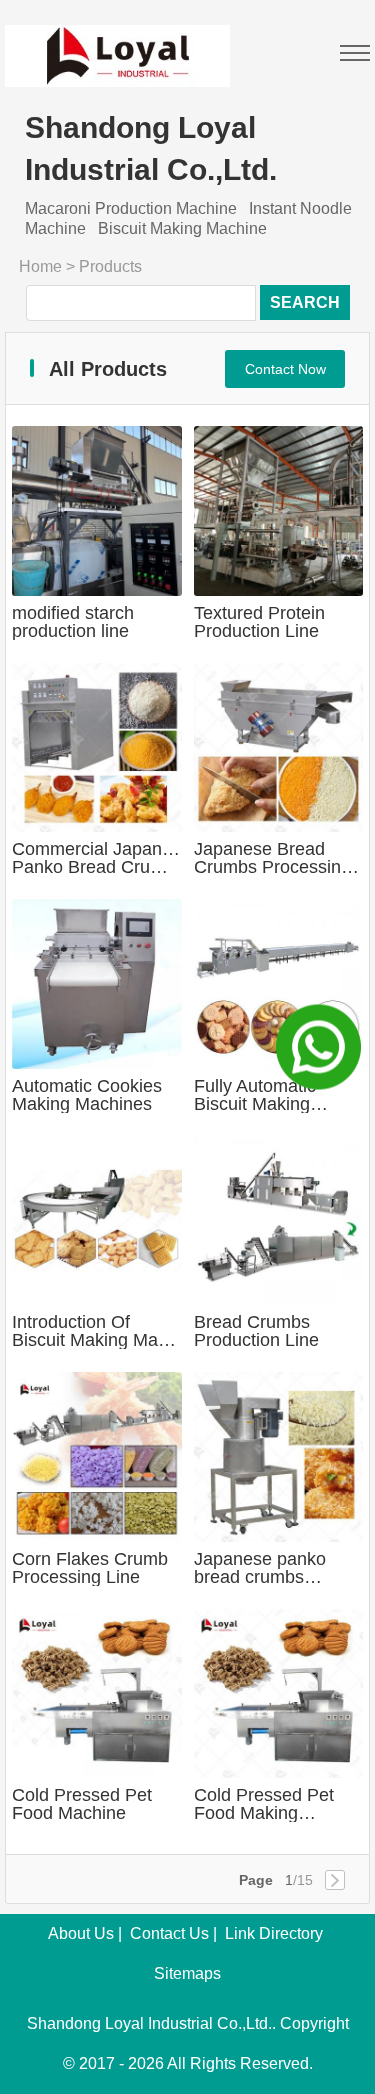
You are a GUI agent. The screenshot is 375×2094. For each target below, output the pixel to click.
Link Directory (274, 1933)
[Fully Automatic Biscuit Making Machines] (279, 984)
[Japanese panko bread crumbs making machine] (279, 1457)
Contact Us (169, 1933)
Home (40, 266)
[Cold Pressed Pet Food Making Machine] (279, 1694)
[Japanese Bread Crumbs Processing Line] (279, 748)
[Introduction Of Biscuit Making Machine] (97, 1221)
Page (256, 1880)
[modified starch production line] (97, 511)
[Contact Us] (318, 1047)
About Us (81, 1933)
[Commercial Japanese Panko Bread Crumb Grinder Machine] (97, 748)
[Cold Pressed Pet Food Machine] (97, 1694)
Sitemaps (187, 1973)
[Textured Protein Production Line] (279, 511)
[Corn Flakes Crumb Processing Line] (97, 1457)
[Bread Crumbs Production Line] (279, 1221)
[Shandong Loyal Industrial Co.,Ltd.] (117, 43)
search (305, 302)
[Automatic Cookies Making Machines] (97, 984)
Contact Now (285, 369)
